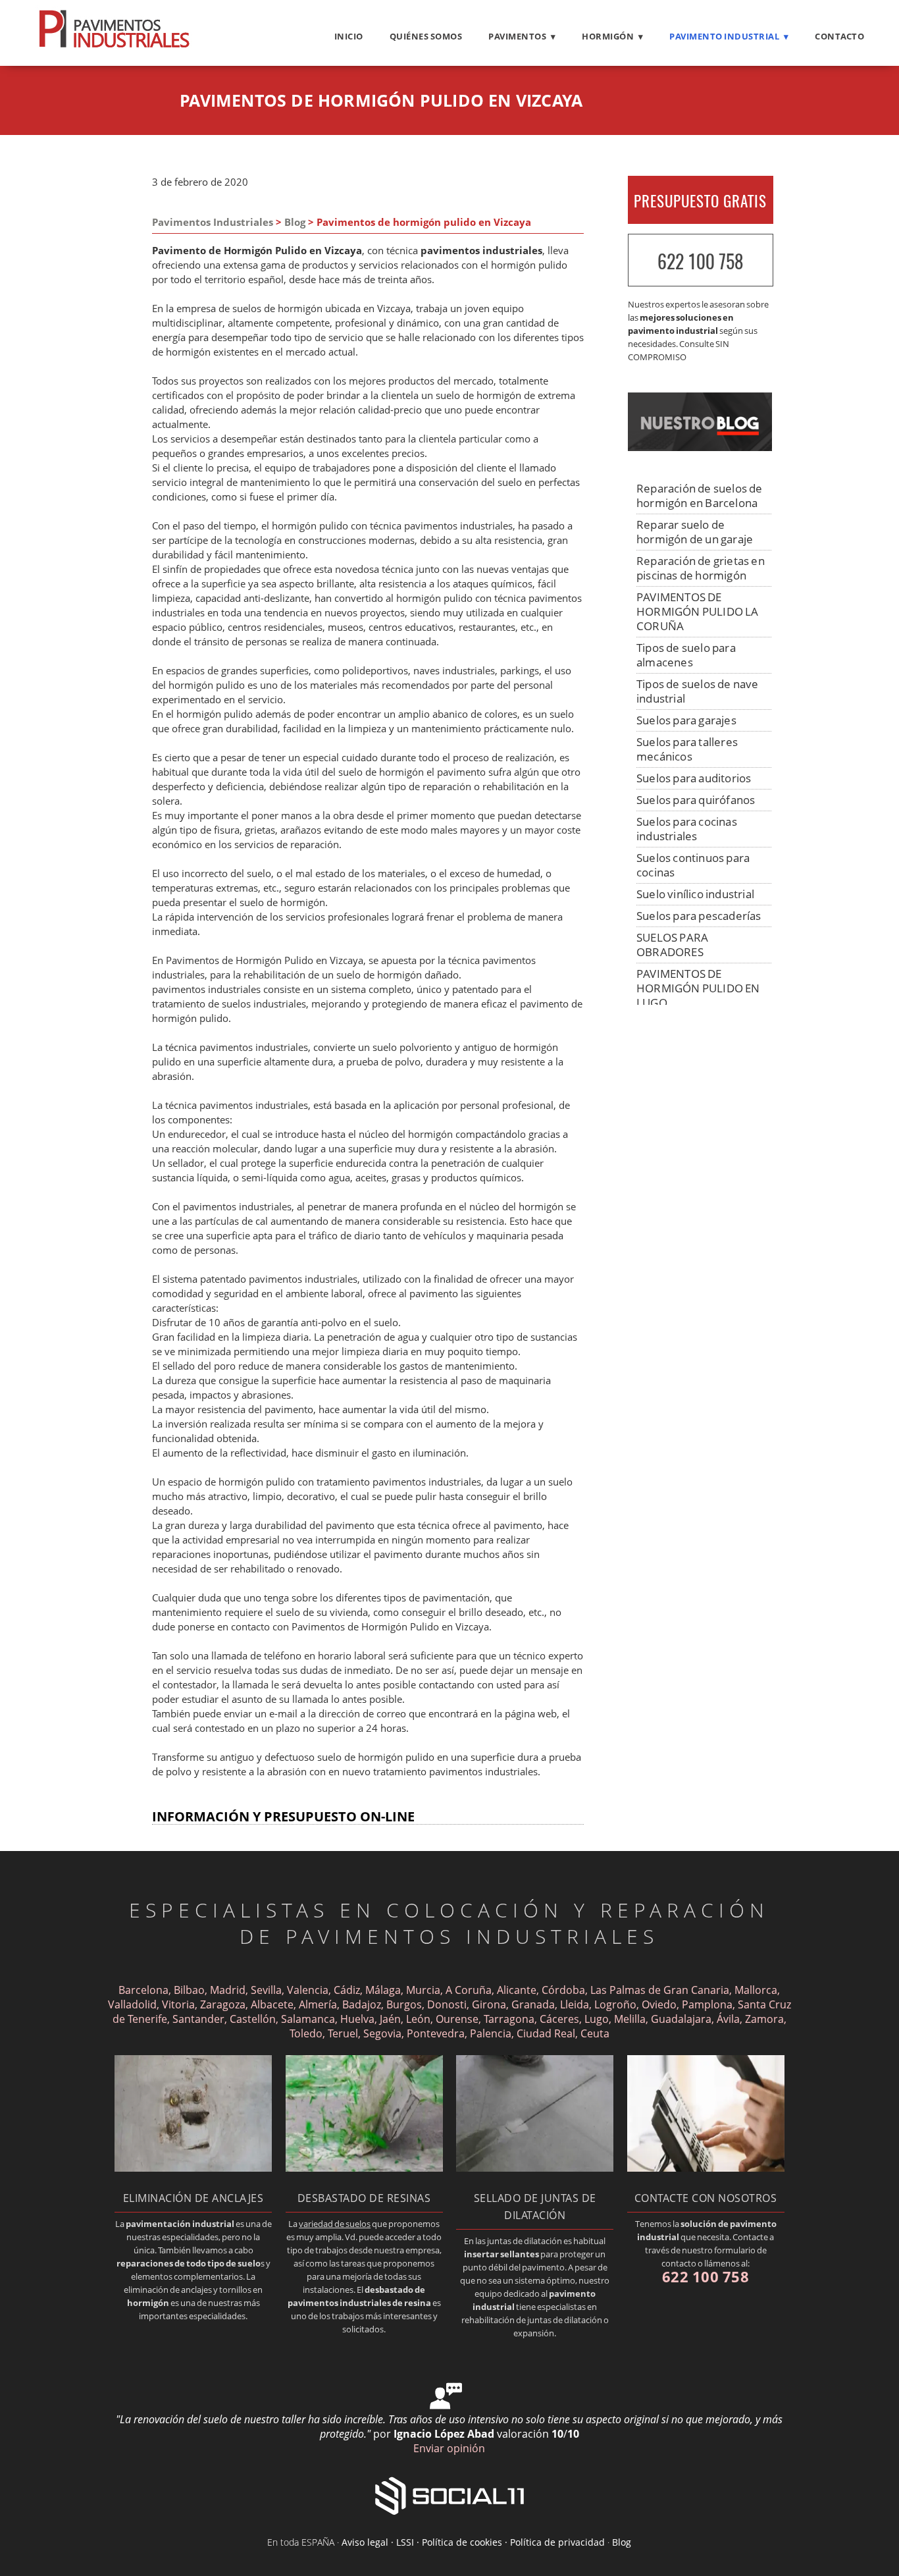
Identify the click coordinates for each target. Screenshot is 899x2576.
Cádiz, (348, 1990)
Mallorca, (757, 1990)
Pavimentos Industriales (213, 222)
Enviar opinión (449, 2448)
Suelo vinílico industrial (695, 894)
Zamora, (766, 2019)
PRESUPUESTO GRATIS (700, 201)
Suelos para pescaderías (699, 916)
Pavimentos (517, 36)
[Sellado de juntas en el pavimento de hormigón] (535, 2168)
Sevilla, (268, 1990)
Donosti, (448, 2004)
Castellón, (254, 2019)
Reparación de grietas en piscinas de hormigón (701, 568)
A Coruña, (470, 1990)
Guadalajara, (684, 2019)
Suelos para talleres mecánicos (687, 749)
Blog (295, 222)
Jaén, (392, 2019)
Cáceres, (561, 2019)
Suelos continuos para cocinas (693, 865)
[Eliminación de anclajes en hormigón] (193, 2168)
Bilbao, (191, 1990)
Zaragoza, (224, 2004)
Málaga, (384, 1990)
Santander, (200, 2019)
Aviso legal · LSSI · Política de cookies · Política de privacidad (473, 2542)
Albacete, (273, 2004)
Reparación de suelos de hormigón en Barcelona (700, 496)
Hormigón (608, 36)
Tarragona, (510, 2019)
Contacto (839, 36)
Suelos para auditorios (694, 778)
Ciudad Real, (549, 2033)
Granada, (534, 2004)
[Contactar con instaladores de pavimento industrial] (706, 2168)
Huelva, (359, 2019)
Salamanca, (309, 2019)
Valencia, (309, 1990)
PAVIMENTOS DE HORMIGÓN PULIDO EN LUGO (698, 988)
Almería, (319, 2004)
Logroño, (617, 2004)
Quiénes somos (426, 36)
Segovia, (385, 2033)
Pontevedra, (438, 2033)
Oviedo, (660, 2004)
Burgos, (405, 2004)
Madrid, (229, 1990)
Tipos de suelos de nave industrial (698, 691)
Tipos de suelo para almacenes (686, 655)
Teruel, (346, 2033)
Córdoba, (565, 1990)
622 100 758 (700, 261)
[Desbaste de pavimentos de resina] (364, 2168)
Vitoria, (180, 2004)
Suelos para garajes (686, 720)
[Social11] (449, 2495)
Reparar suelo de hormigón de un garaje (695, 532)
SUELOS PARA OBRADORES (672, 945)
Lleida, (576, 2004)
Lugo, (598, 2019)
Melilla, (631, 2019)
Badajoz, (363, 2004)
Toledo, (309, 2033)
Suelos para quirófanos (696, 800)
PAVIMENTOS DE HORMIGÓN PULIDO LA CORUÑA (698, 611)
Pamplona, (708, 2004)
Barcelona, (145, 1990)
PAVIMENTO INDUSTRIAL (724, 36)
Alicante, (518, 1990)
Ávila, (731, 2019)
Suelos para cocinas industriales (687, 829)
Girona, (490, 2004)
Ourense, (458, 2019)
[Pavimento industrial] (114, 47)
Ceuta (595, 2033)
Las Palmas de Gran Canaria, (661, 1990)
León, (420, 2019)
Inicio (349, 36)
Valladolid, (134, 2004)
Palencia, (493, 2033)
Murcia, (424, 1990)
